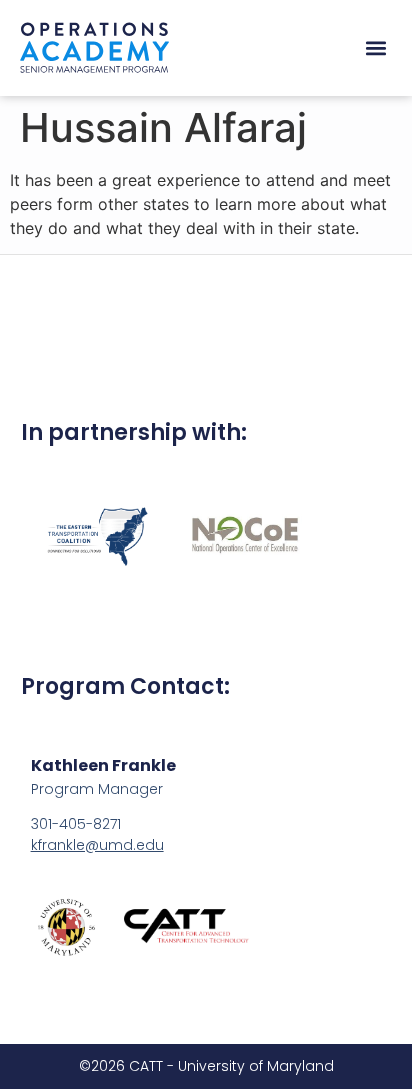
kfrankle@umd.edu (97, 845)
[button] (375, 48)
